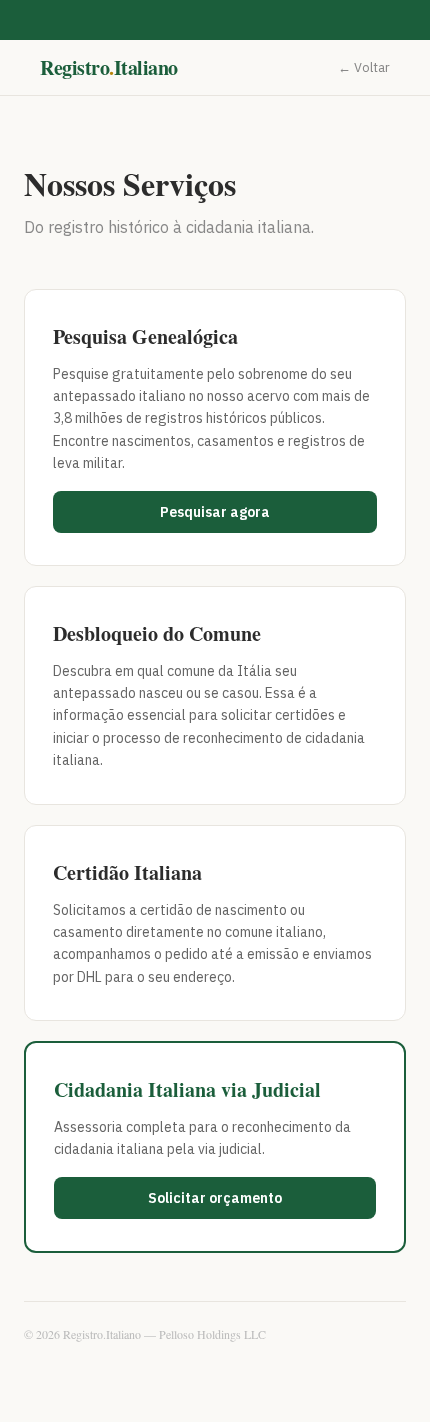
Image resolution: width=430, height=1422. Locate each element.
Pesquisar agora (215, 512)
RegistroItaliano (109, 67)
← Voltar (364, 67)
